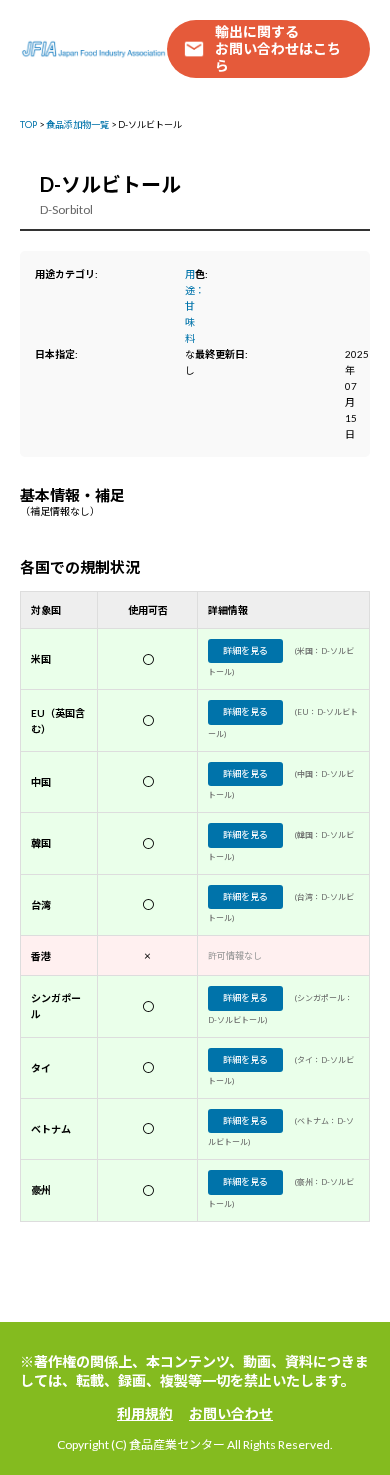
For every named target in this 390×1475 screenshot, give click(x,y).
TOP (28, 124)
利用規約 (145, 1413)
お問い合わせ (231, 1413)
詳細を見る (245, 650)
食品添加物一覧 (77, 124)
